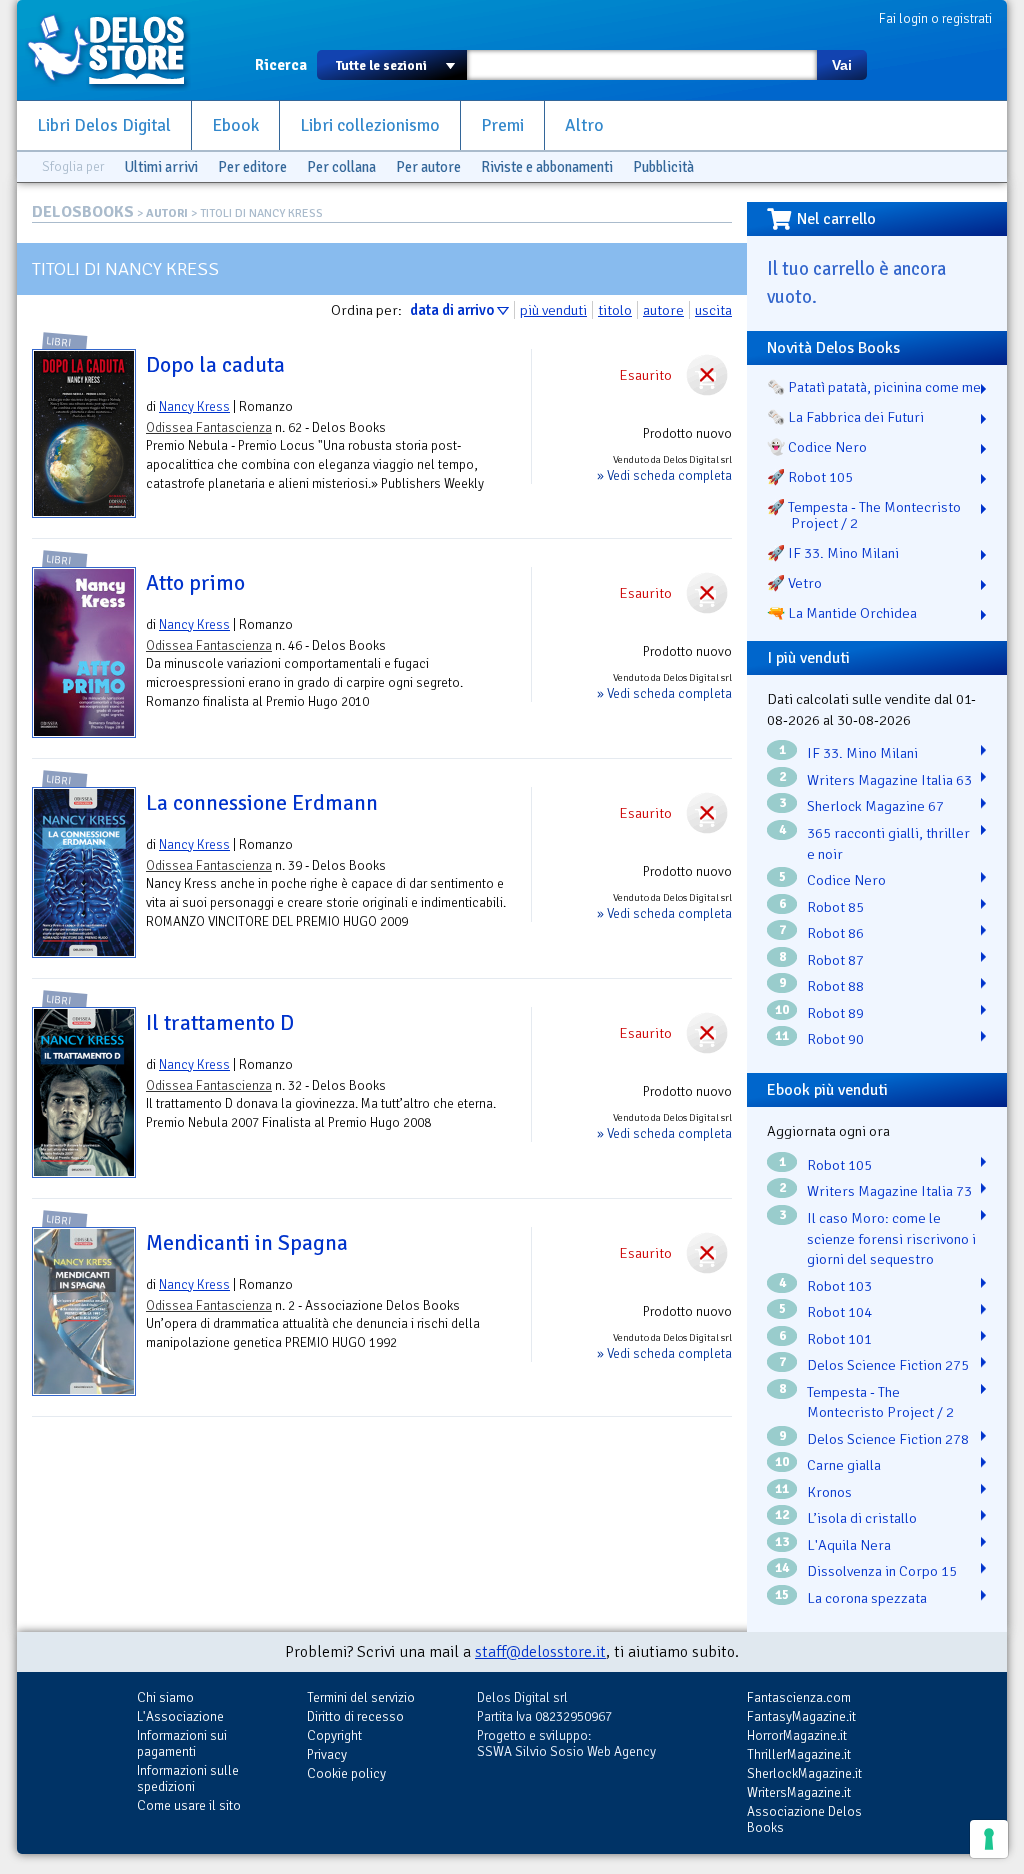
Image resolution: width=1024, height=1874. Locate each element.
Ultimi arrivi (161, 167)
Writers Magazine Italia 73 (889, 1191)
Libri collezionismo (370, 125)
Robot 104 (839, 1312)
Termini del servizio (361, 1697)
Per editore (252, 167)
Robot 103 (839, 1286)
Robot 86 (835, 933)
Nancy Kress (194, 406)
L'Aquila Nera (849, 1545)
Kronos (829, 1492)
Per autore (428, 167)
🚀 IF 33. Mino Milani (833, 553)
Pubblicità (663, 167)
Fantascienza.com (799, 1697)
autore (663, 310)
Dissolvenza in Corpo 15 (882, 1571)
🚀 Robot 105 (810, 477)
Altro (584, 125)
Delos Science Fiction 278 (888, 1439)
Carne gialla (844, 1465)
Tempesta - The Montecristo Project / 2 (880, 1402)
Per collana (341, 167)
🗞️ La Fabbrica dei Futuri (845, 417)
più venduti (553, 310)
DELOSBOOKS (83, 212)
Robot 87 (835, 960)
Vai (842, 65)
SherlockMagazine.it (804, 1773)
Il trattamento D (220, 1023)
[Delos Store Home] (117, 50)
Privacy (327, 1754)
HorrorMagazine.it (797, 1735)
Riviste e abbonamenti (547, 167)
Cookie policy (346, 1773)
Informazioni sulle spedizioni (188, 1778)
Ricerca (281, 65)
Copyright (334, 1735)
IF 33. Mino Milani (862, 753)
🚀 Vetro (794, 583)
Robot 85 (835, 907)
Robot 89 (835, 1013)
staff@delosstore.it (540, 1652)
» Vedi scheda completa (664, 475)
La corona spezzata (867, 1598)
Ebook (235, 125)
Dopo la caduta (215, 365)
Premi (502, 125)
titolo (615, 310)
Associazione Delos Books (804, 1819)
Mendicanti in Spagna (247, 1243)
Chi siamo (165, 1697)
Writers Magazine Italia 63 (889, 780)
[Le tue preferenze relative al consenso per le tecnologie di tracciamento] (989, 1839)
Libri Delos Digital (104, 125)
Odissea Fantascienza (209, 427)
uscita (713, 310)
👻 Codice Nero (817, 447)
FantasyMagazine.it (801, 1716)
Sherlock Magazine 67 (875, 806)
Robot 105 (839, 1165)
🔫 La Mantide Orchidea (842, 613)
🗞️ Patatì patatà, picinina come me (874, 387)
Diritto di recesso (355, 1716)
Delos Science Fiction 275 (888, 1365)
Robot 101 (839, 1339)
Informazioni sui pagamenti (182, 1743)
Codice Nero (846, 880)
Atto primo (195, 583)
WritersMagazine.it (799, 1792)
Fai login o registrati (935, 18)
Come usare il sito (189, 1805)
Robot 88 (835, 986)
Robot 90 (835, 1039)
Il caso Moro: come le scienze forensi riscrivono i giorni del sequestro (891, 1238)
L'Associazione (180, 1716)
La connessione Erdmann (262, 803)
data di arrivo (452, 310)
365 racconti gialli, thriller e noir (888, 843)
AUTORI (167, 213)
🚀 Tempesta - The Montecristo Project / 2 (864, 515)
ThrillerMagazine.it (799, 1754)
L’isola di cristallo (862, 1518)
